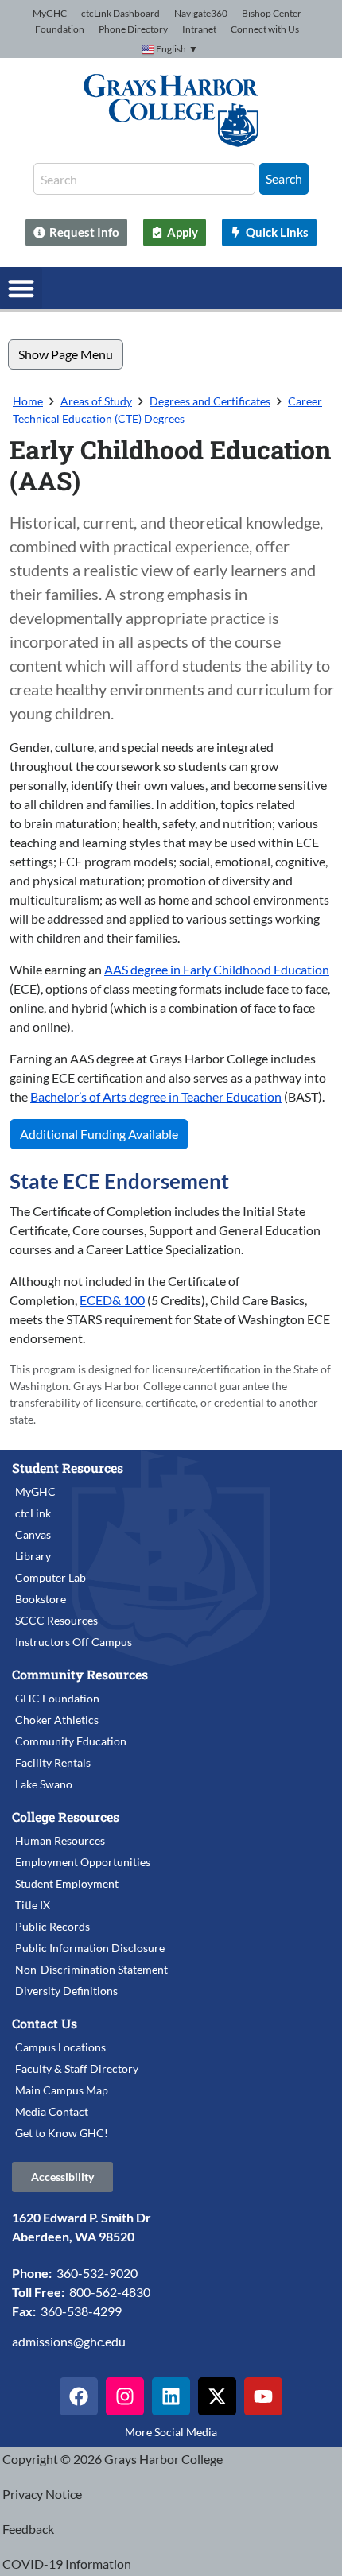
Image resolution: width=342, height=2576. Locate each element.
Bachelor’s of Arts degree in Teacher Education (156, 1096)
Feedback (28, 2529)
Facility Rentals (53, 1763)
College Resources (66, 1817)
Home (28, 401)
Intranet (199, 29)
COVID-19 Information (67, 2564)
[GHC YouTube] (263, 2396)
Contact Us (45, 2023)
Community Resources (80, 1674)
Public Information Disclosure (90, 1948)
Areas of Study (96, 401)
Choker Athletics (57, 1720)
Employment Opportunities (83, 1862)
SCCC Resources (56, 1620)
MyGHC (50, 13)
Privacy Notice (42, 2494)
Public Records (52, 1926)
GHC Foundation (57, 1698)
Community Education (71, 1741)
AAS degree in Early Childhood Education (217, 969)
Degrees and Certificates (210, 401)
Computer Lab (51, 1577)
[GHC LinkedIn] (171, 2396)
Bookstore (41, 1599)
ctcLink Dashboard (120, 13)
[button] (21, 288)
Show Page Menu (66, 354)
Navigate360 (201, 13)
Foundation (60, 29)
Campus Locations (60, 2047)
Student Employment (67, 1883)
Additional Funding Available (99, 1134)
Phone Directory (133, 29)
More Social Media (171, 2432)
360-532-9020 (97, 2273)
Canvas (33, 1534)
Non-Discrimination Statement (91, 1969)
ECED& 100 (112, 1300)
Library (33, 1556)
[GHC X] (217, 2396)
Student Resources (68, 1468)
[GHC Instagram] (125, 2396)
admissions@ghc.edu (69, 2341)
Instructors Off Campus (74, 1642)
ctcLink (33, 1513)
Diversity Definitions (66, 1991)
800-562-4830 (110, 2292)
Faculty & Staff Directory (77, 2069)
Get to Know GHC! (62, 2133)
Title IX (33, 1905)
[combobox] (144, 179)
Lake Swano (44, 1784)
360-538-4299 (81, 2311)
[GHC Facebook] (79, 2396)
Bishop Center (272, 13)
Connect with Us (265, 29)
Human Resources (60, 1840)
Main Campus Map (62, 2090)
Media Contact (52, 2111)
